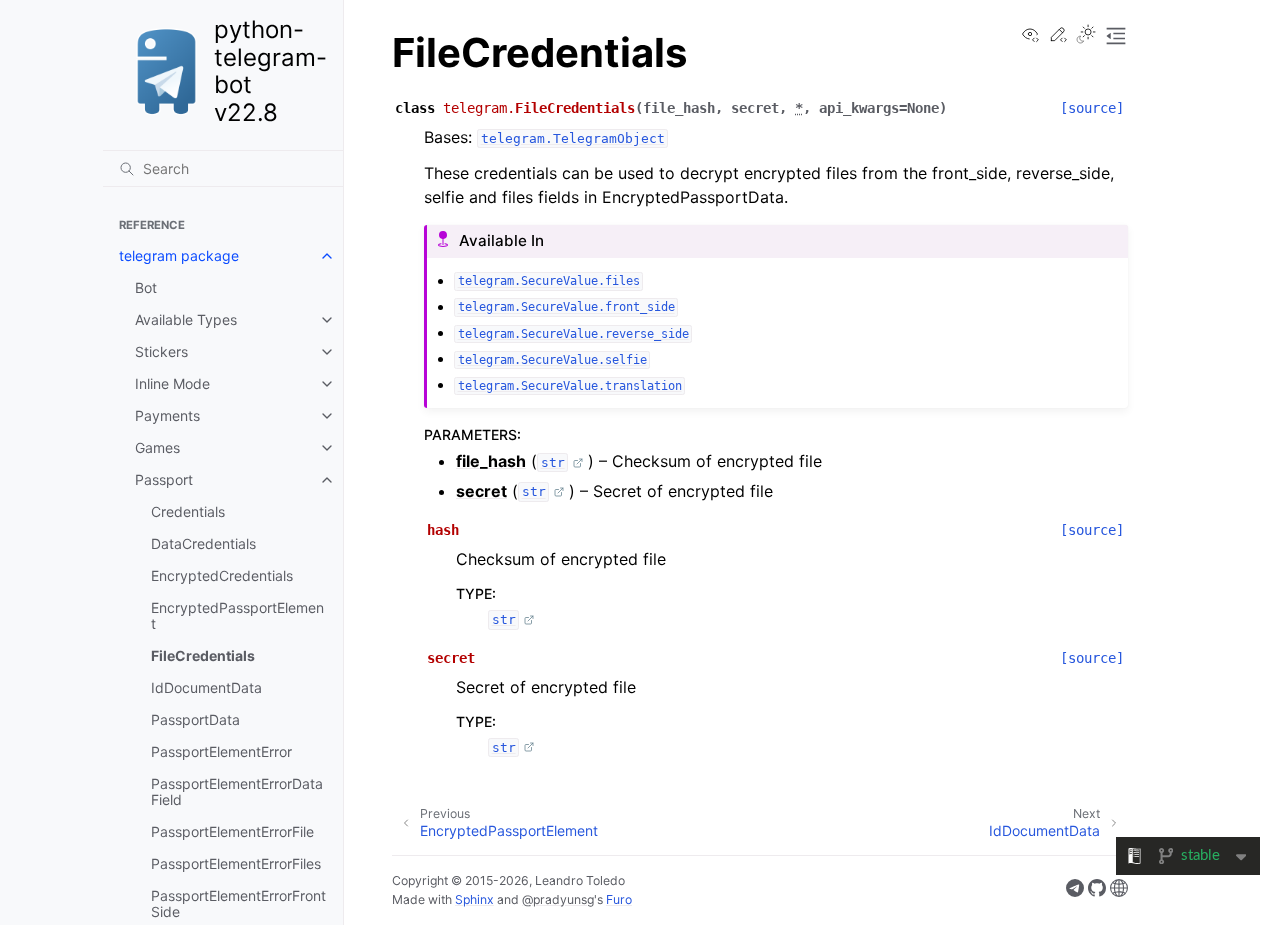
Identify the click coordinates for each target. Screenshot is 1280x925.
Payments (167, 415)
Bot (146, 287)
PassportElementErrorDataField (237, 791)
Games (157, 447)
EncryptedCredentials (222, 575)
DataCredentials (203, 543)
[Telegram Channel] (1075, 891)
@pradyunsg (558, 899)
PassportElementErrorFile (232, 831)
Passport (164, 479)
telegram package (179, 255)
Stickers (161, 351)
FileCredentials (203, 655)
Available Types (186, 319)
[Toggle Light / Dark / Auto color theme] (1086, 36)
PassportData (195, 719)
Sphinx (474, 899)
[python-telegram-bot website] (1119, 891)
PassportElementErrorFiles (236, 863)
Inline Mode (172, 383)
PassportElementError (221, 751)
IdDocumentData (206, 687)
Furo (619, 899)
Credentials (188, 511)
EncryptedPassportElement (237, 615)
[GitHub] (1097, 891)
